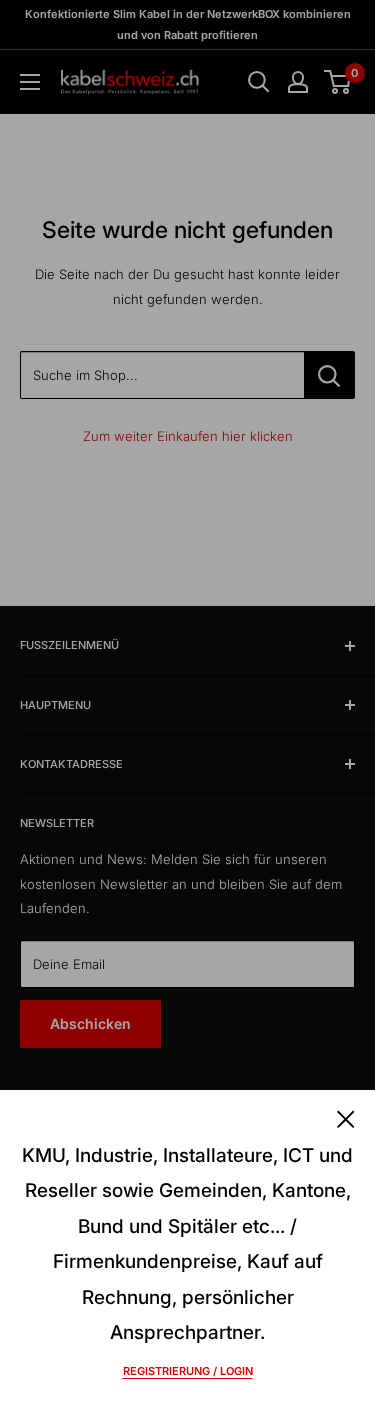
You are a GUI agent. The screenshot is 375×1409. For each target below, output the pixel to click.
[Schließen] (346, 1118)
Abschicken (90, 1023)
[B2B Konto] (298, 82)
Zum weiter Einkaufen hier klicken (188, 436)
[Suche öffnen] (259, 82)
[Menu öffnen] (30, 82)
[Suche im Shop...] (329, 375)
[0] (338, 82)
